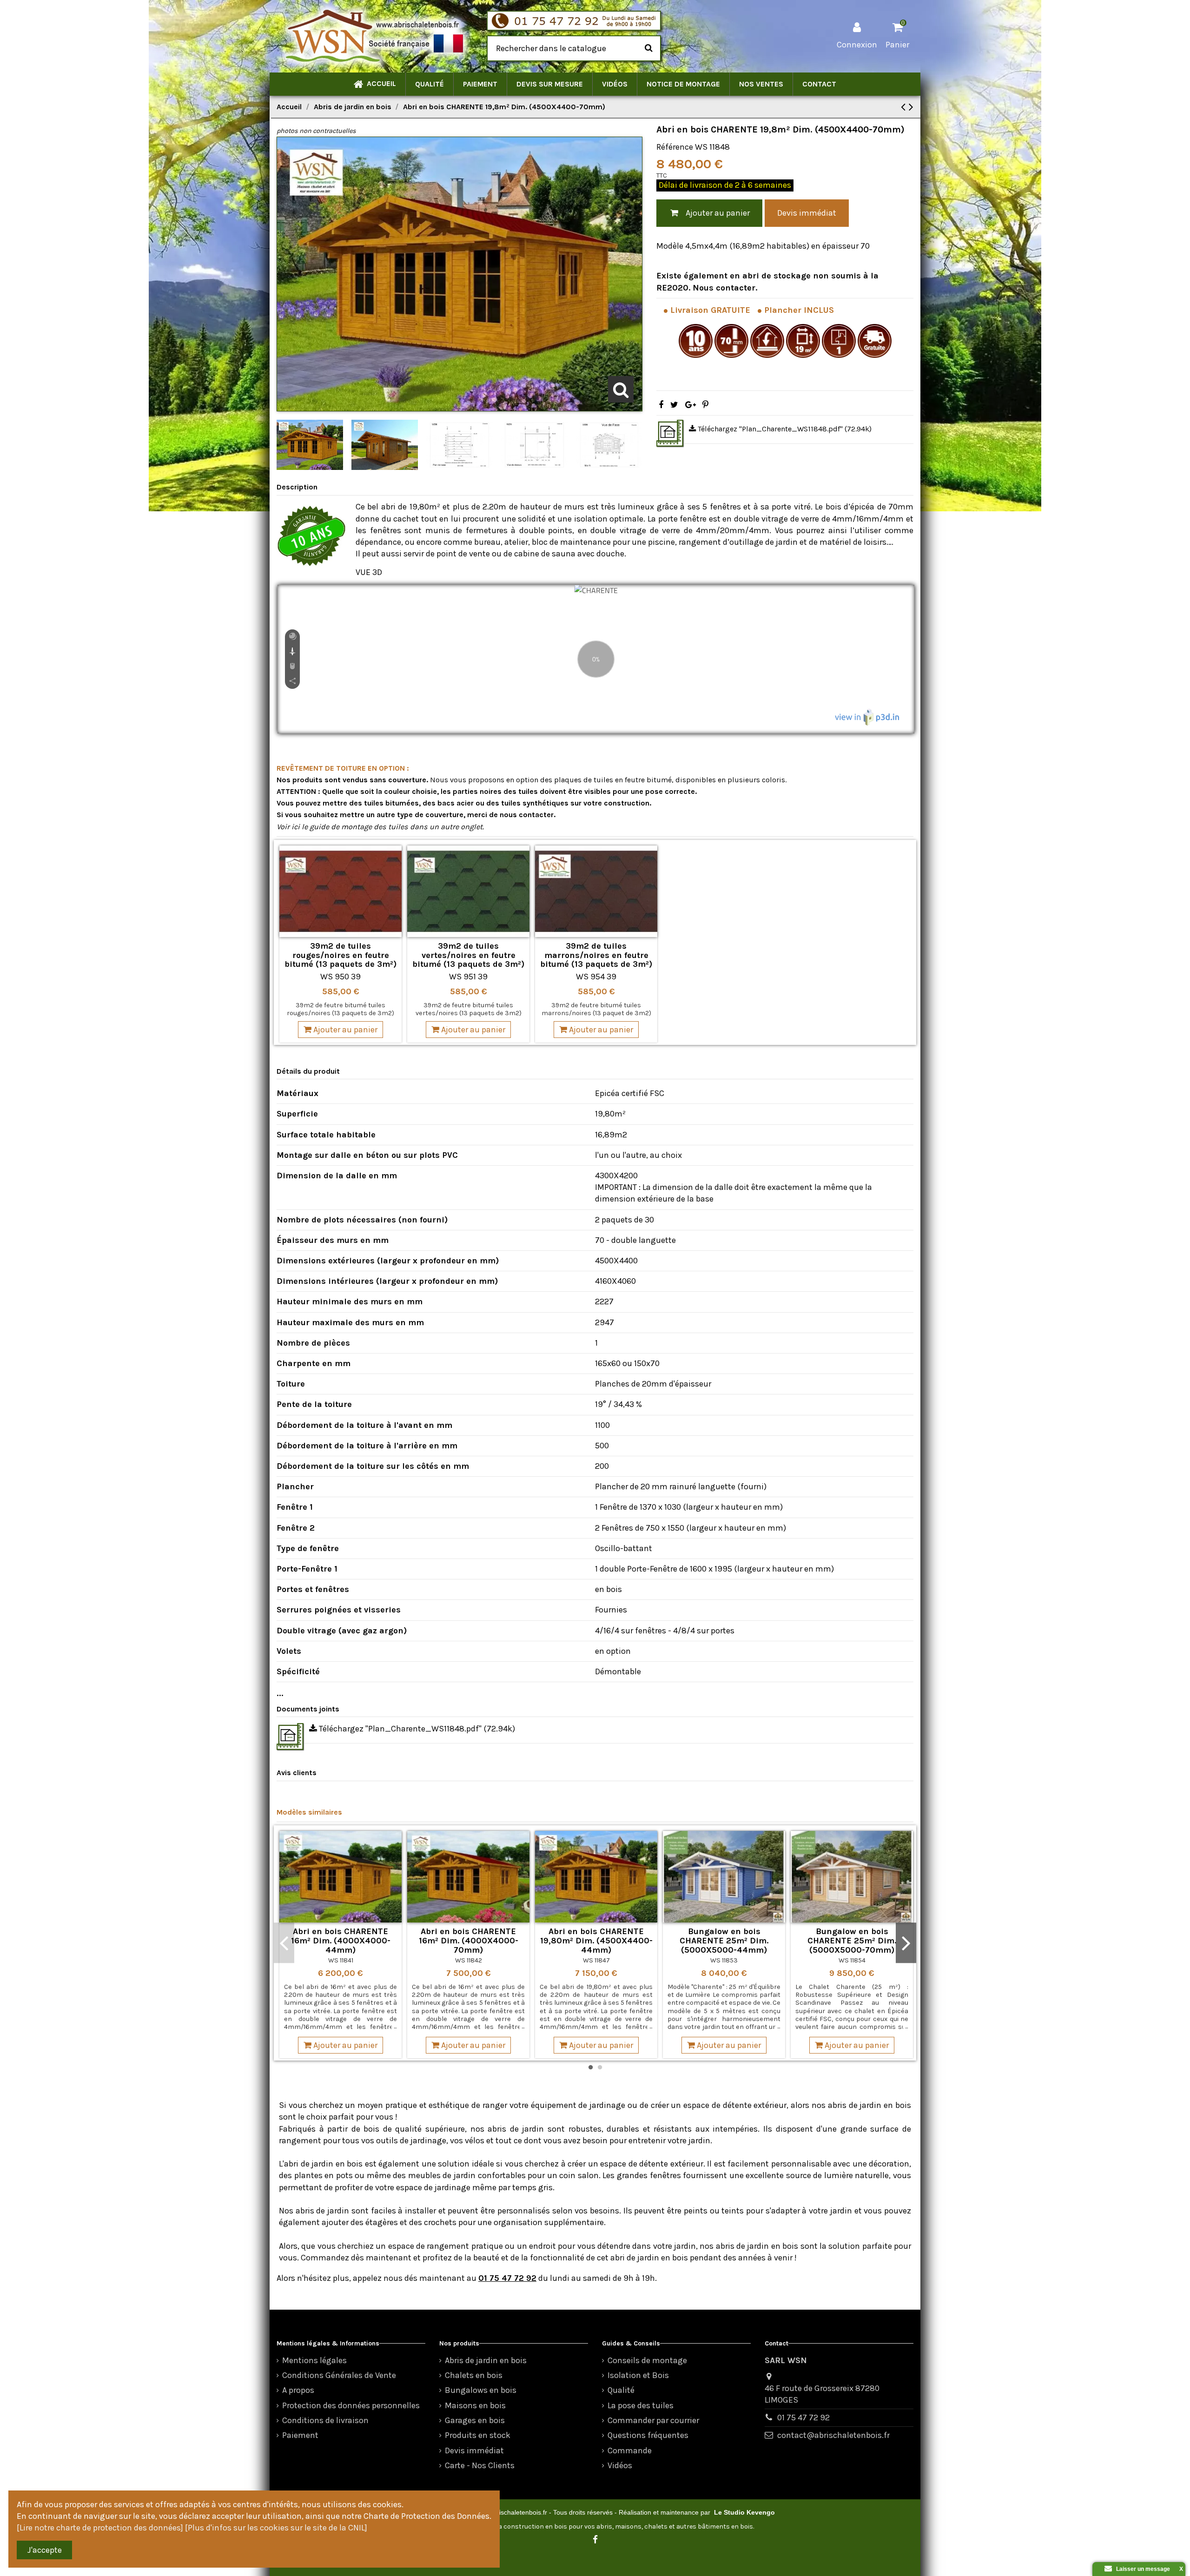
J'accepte (45, 2550)
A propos (298, 2390)
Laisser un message (1141, 2569)
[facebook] (595, 2540)
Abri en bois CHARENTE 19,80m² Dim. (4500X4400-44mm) (596, 1941)
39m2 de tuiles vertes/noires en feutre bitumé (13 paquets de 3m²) (468, 955)
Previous (284, 1943)
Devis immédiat (807, 213)
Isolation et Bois (638, 2375)
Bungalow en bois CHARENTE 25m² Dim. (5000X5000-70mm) (852, 1941)
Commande (630, 2451)
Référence (675, 147)
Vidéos (620, 2465)
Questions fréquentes (648, 2435)
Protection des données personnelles (351, 2405)
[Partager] (661, 405)
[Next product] (911, 107)
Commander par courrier (653, 2420)
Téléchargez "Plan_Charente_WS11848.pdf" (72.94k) (784, 429)
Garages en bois (475, 2420)
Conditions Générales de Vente (339, 2375)
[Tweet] (674, 405)
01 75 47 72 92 (507, 2278)
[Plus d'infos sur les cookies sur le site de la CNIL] (276, 2528)
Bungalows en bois (481, 2390)
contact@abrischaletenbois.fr (833, 2435)
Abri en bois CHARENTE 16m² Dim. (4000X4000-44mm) (341, 1941)
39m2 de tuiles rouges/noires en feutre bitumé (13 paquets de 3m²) (340, 955)
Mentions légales (314, 2360)
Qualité (621, 2390)
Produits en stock (478, 2435)
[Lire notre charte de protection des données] (100, 2528)
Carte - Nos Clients (480, 2465)
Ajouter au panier (718, 213)
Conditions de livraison (325, 2420)
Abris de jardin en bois (486, 2360)
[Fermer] (1103, 2569)
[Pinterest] (705, 405)
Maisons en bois (475, 2405)
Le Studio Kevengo (744, 2512)
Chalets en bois (474, 2375)
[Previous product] (905, 107)
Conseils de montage (647, 2360)
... (280, 1693)
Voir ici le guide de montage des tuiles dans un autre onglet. (380, 827)
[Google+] (691, 405)
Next (906, 1943)
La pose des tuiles (641, 2405)
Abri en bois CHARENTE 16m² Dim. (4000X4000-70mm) (469, 1941)
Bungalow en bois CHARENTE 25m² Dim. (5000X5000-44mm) (724, 1941)
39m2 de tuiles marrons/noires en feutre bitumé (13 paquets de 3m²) (596, 955)
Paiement (300, 2435)
